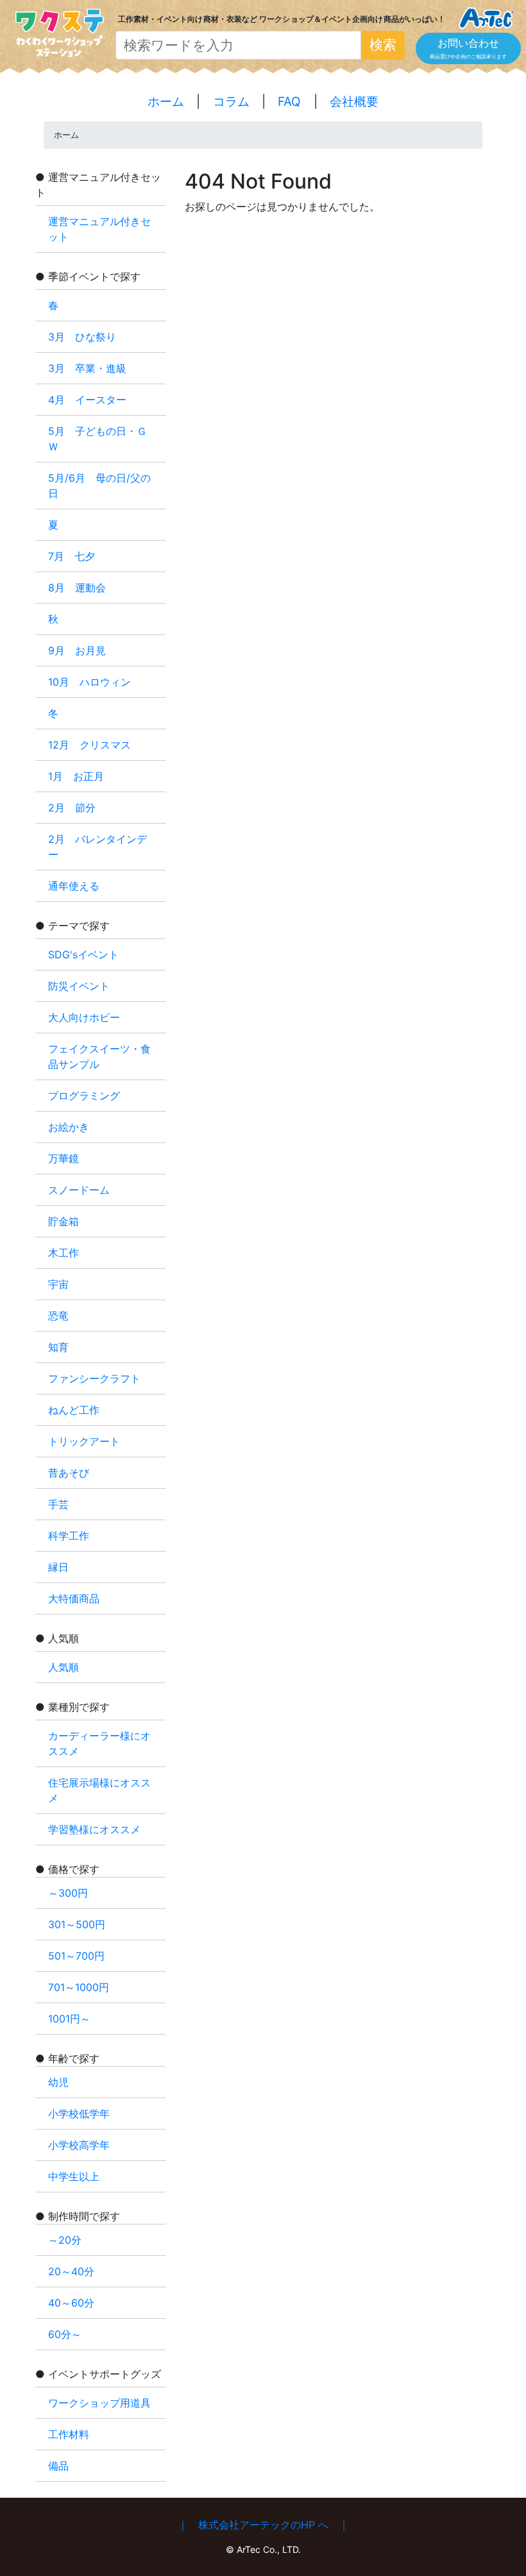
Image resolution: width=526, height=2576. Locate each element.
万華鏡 (64, 1158)
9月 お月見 (77, 650)
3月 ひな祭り (87, 337)
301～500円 (77, 1924)
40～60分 (71, 2303)
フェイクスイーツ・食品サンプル (99, 1056)
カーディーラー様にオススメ (99, 1743)
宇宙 (58, 1284)
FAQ (289, 101)
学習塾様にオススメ (94, 1829)
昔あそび (69, 1473)
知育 (58, 1347)
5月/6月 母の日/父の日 (99, 486)
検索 (383, 45)
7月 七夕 (72, 556)
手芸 (58, 1504)
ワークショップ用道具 (99, 2403)
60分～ (65, 2334)
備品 (58, 2466)
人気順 (64, 1667)
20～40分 (71, 2271)
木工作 (64, 1253)
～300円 (68, 1893)
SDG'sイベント (83, 954)
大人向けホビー (84, 1017)
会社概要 (354, 101)
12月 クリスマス (89, 745)
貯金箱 (64, 1221)
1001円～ (69, 2019)
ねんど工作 (74, 1410)
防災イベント (79, 986)
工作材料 (69, 2434)
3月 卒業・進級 (92, 368)
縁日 (58, 1567)
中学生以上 (74, 2176)
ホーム (166, 101)
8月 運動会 (77, 588)
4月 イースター (87, 400)
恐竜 (58, 1316)
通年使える (74, 886)
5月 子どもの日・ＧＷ (98, 439)
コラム (231, 101)
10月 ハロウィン (89, 682)
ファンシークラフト (94, 1378)
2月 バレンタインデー (98, 847)
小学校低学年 (79, 2114)
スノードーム (79, 1190)
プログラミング (84, 1096)
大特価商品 (74, 1598)
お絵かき (69, 1127)
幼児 (58, 2082)
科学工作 (69, 1536)
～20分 (65, 2240)
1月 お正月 (76, 776)
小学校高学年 (79, 2145)
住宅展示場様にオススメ (99, 1790)
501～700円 (76, 1956)
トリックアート (84, 1441)
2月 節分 (72, 808)
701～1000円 (79, 1987)
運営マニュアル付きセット (99, 229)
